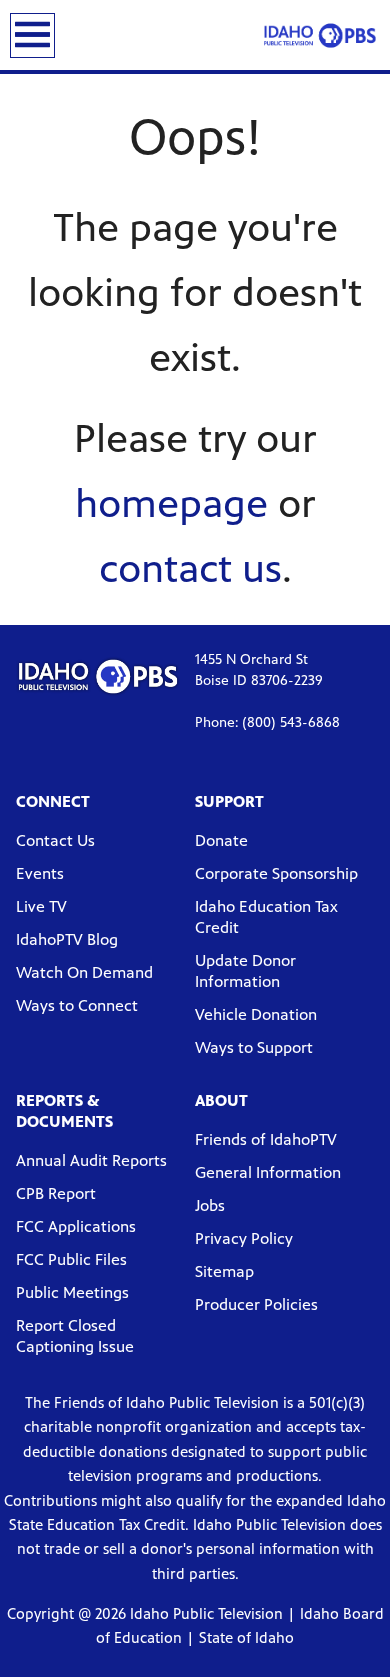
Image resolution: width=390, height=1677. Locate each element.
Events (40, 873)
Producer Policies (256, 1304)
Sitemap (224, 1271)
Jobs (210, 1205)
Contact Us (55, 840)
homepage (171, 503)
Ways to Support (254, 1047)
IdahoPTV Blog (67, 939)
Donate (221, 840)
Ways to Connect (77, 1005)
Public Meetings (72, 1292)
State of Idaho (246, 1637)
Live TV (41, 906)
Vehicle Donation (256, 1014)
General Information (268, 1172)
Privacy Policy (244, 1238)
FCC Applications (76, 1226)
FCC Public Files (71, 1259)
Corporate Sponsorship (276, 873)
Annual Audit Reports (91, 1160)
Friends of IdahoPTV (266, 1139)
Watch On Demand (84, 972)
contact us (190, 568)
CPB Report (56, 1193)
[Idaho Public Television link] (320, 35)
